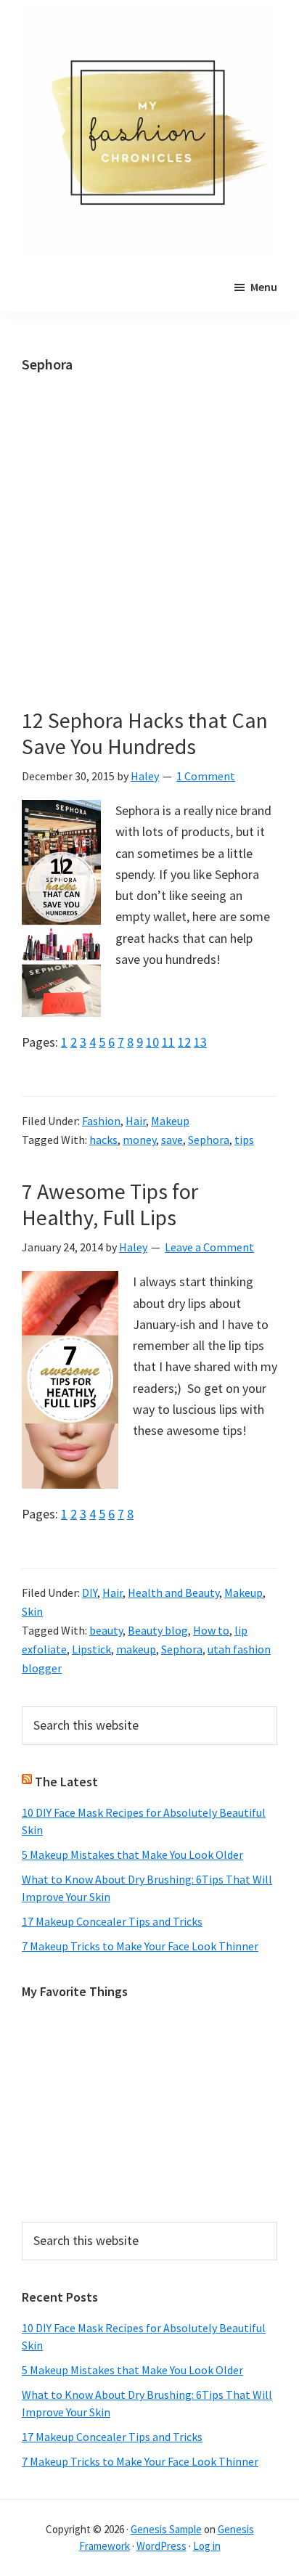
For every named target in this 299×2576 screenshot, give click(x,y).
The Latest (66, 1782)
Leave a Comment (209, 1247)
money (139, 1140)
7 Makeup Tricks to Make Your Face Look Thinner (140, 1946)
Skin (32, 1611)
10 (152, 1042)
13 (200, 1042)
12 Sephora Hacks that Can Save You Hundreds (145, 733)
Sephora (209, 1140)
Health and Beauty (173, 1592)
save (172, 1140)
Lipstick (91, 1649)
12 (184, 1042)
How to (211, 1630)
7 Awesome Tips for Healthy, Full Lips (110, 1204)
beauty (106, 1630)
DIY (90, 1592)
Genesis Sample (166, 2529)
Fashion (101, 1121)
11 (168, 1042)
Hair (136, 1121)
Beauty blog (158, 1630)
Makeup (170, 1121)
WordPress (161, 2546)
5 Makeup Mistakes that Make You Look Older (132, 1855)
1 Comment (206, 776)
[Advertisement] (149, 552)
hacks (103, 1140)
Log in (207, 2546)
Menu (264, 287)
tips (244, 1140)
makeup (136, 1649)
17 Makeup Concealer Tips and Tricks (112, 1921)
